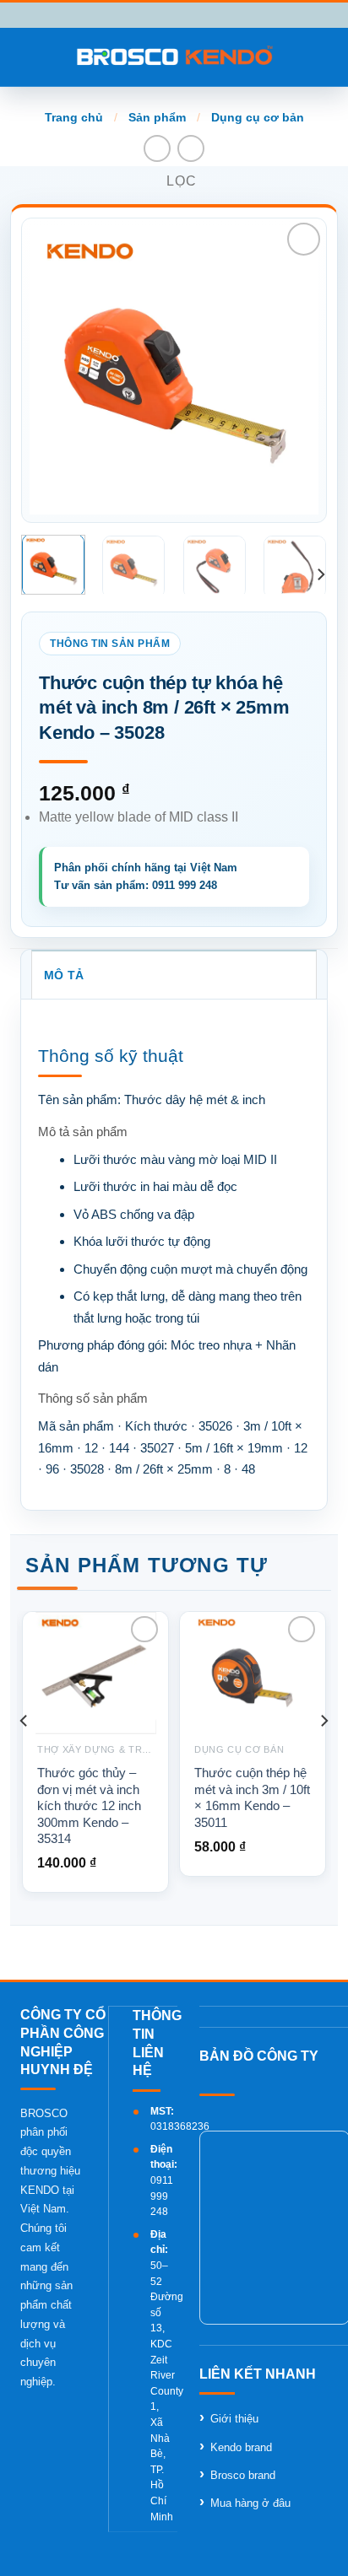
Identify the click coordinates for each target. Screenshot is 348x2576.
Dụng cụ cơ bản (258, 117)
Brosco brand (243, 2475)
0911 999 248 (162, 2196)
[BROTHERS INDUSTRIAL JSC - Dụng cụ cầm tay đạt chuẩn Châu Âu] (174, 57)
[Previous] (57, 370)
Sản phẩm (157, 117)
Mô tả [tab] (64, 975)
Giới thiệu (234, 2419)
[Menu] (23, 57)
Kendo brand (241, 2447)
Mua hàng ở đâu (250, 2503)
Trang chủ (74, 117)
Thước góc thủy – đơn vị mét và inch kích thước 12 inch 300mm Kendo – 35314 (89, 1805)
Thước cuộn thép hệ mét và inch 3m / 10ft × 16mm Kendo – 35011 (252, 1797)
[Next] (291, 370)
